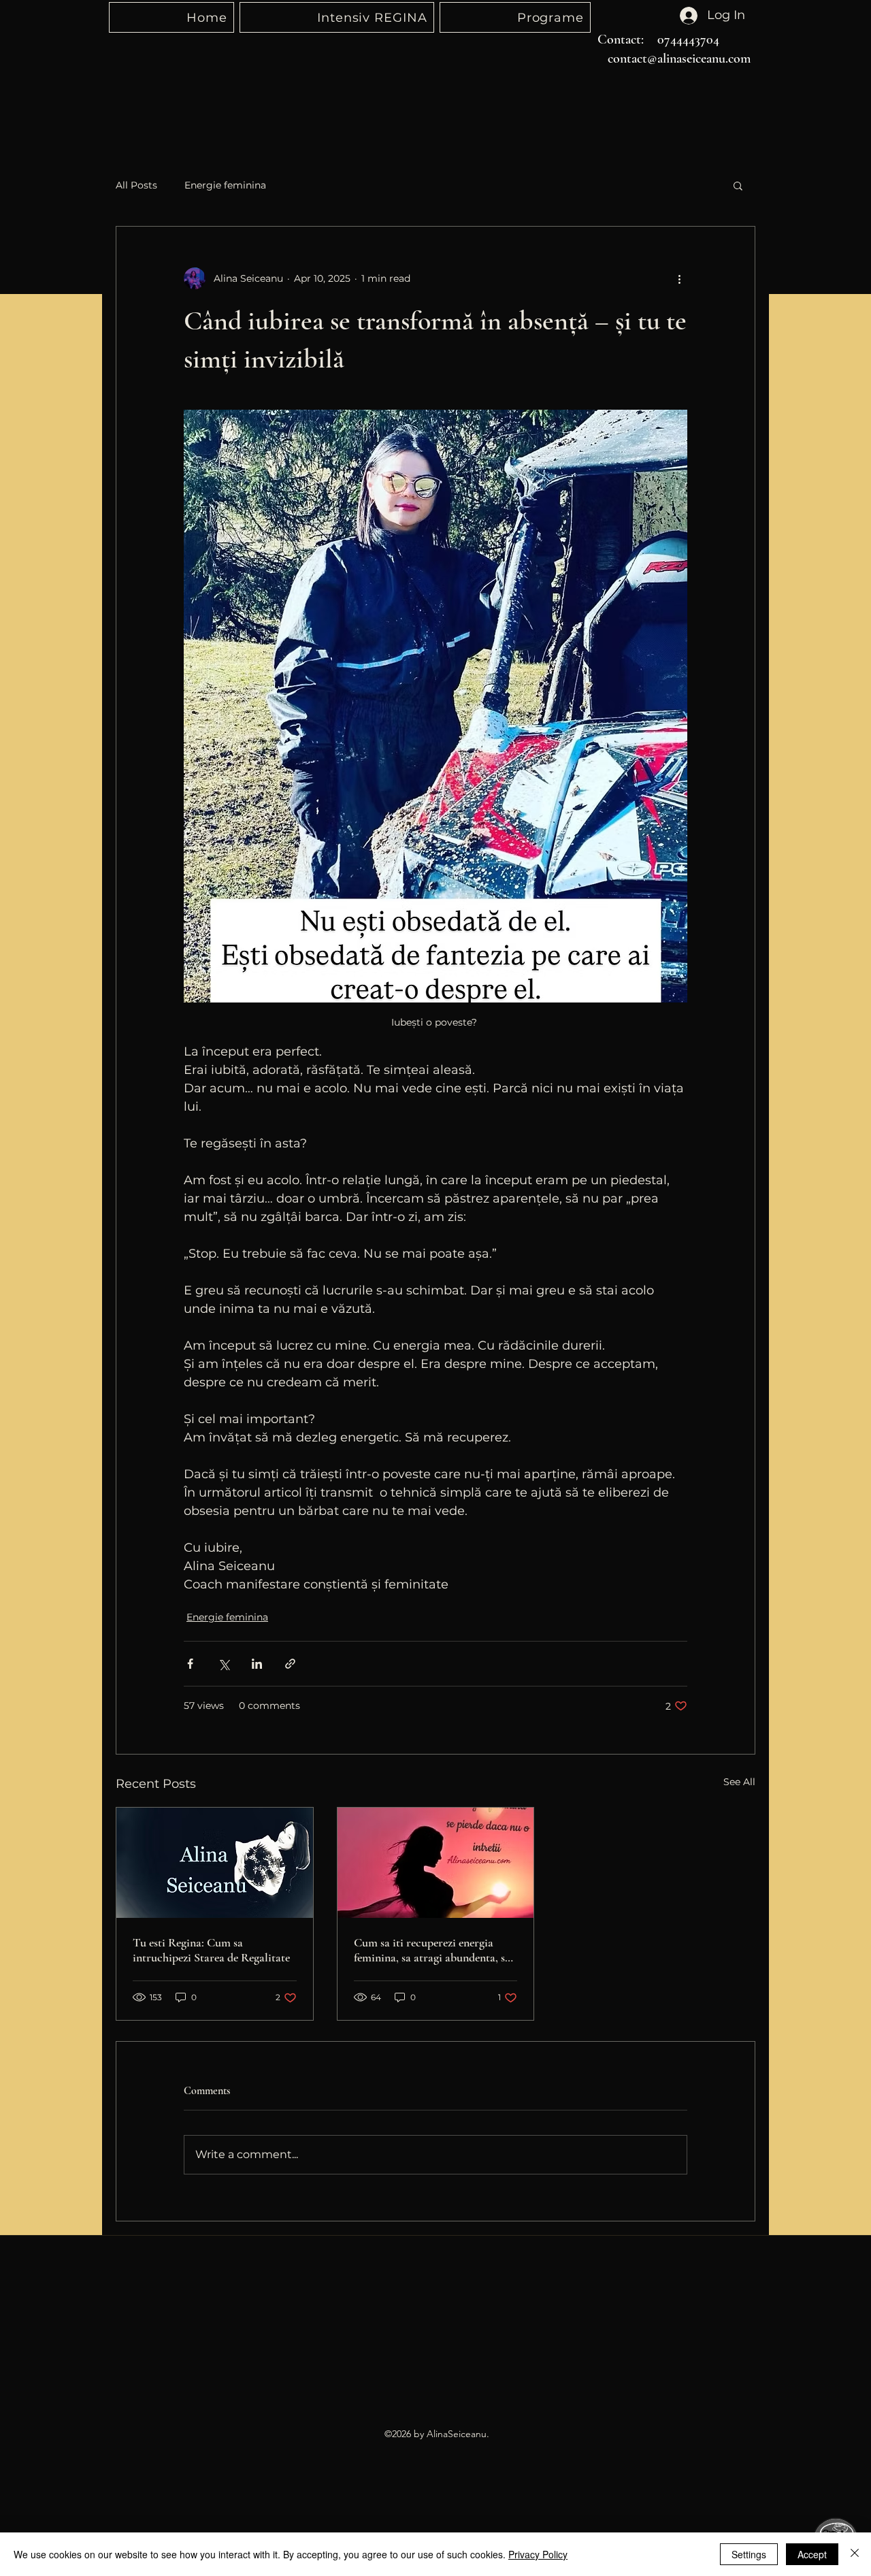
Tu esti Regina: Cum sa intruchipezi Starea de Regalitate (211, 1950)
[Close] (855, 2554)
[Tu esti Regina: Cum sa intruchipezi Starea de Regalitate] (215, 1863)
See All (739, 1782)
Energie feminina (225, 185)
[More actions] (679, 278)
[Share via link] (290, 1664)
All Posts (136, 185)
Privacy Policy (538, 2554)
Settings (749, 2554)
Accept (812, 2554)
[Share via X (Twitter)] (224, 1664)
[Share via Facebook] (190, 1664)
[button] (738, 185)
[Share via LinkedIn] (257, 1664)
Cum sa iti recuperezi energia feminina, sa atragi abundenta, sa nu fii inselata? (432, 1950)
